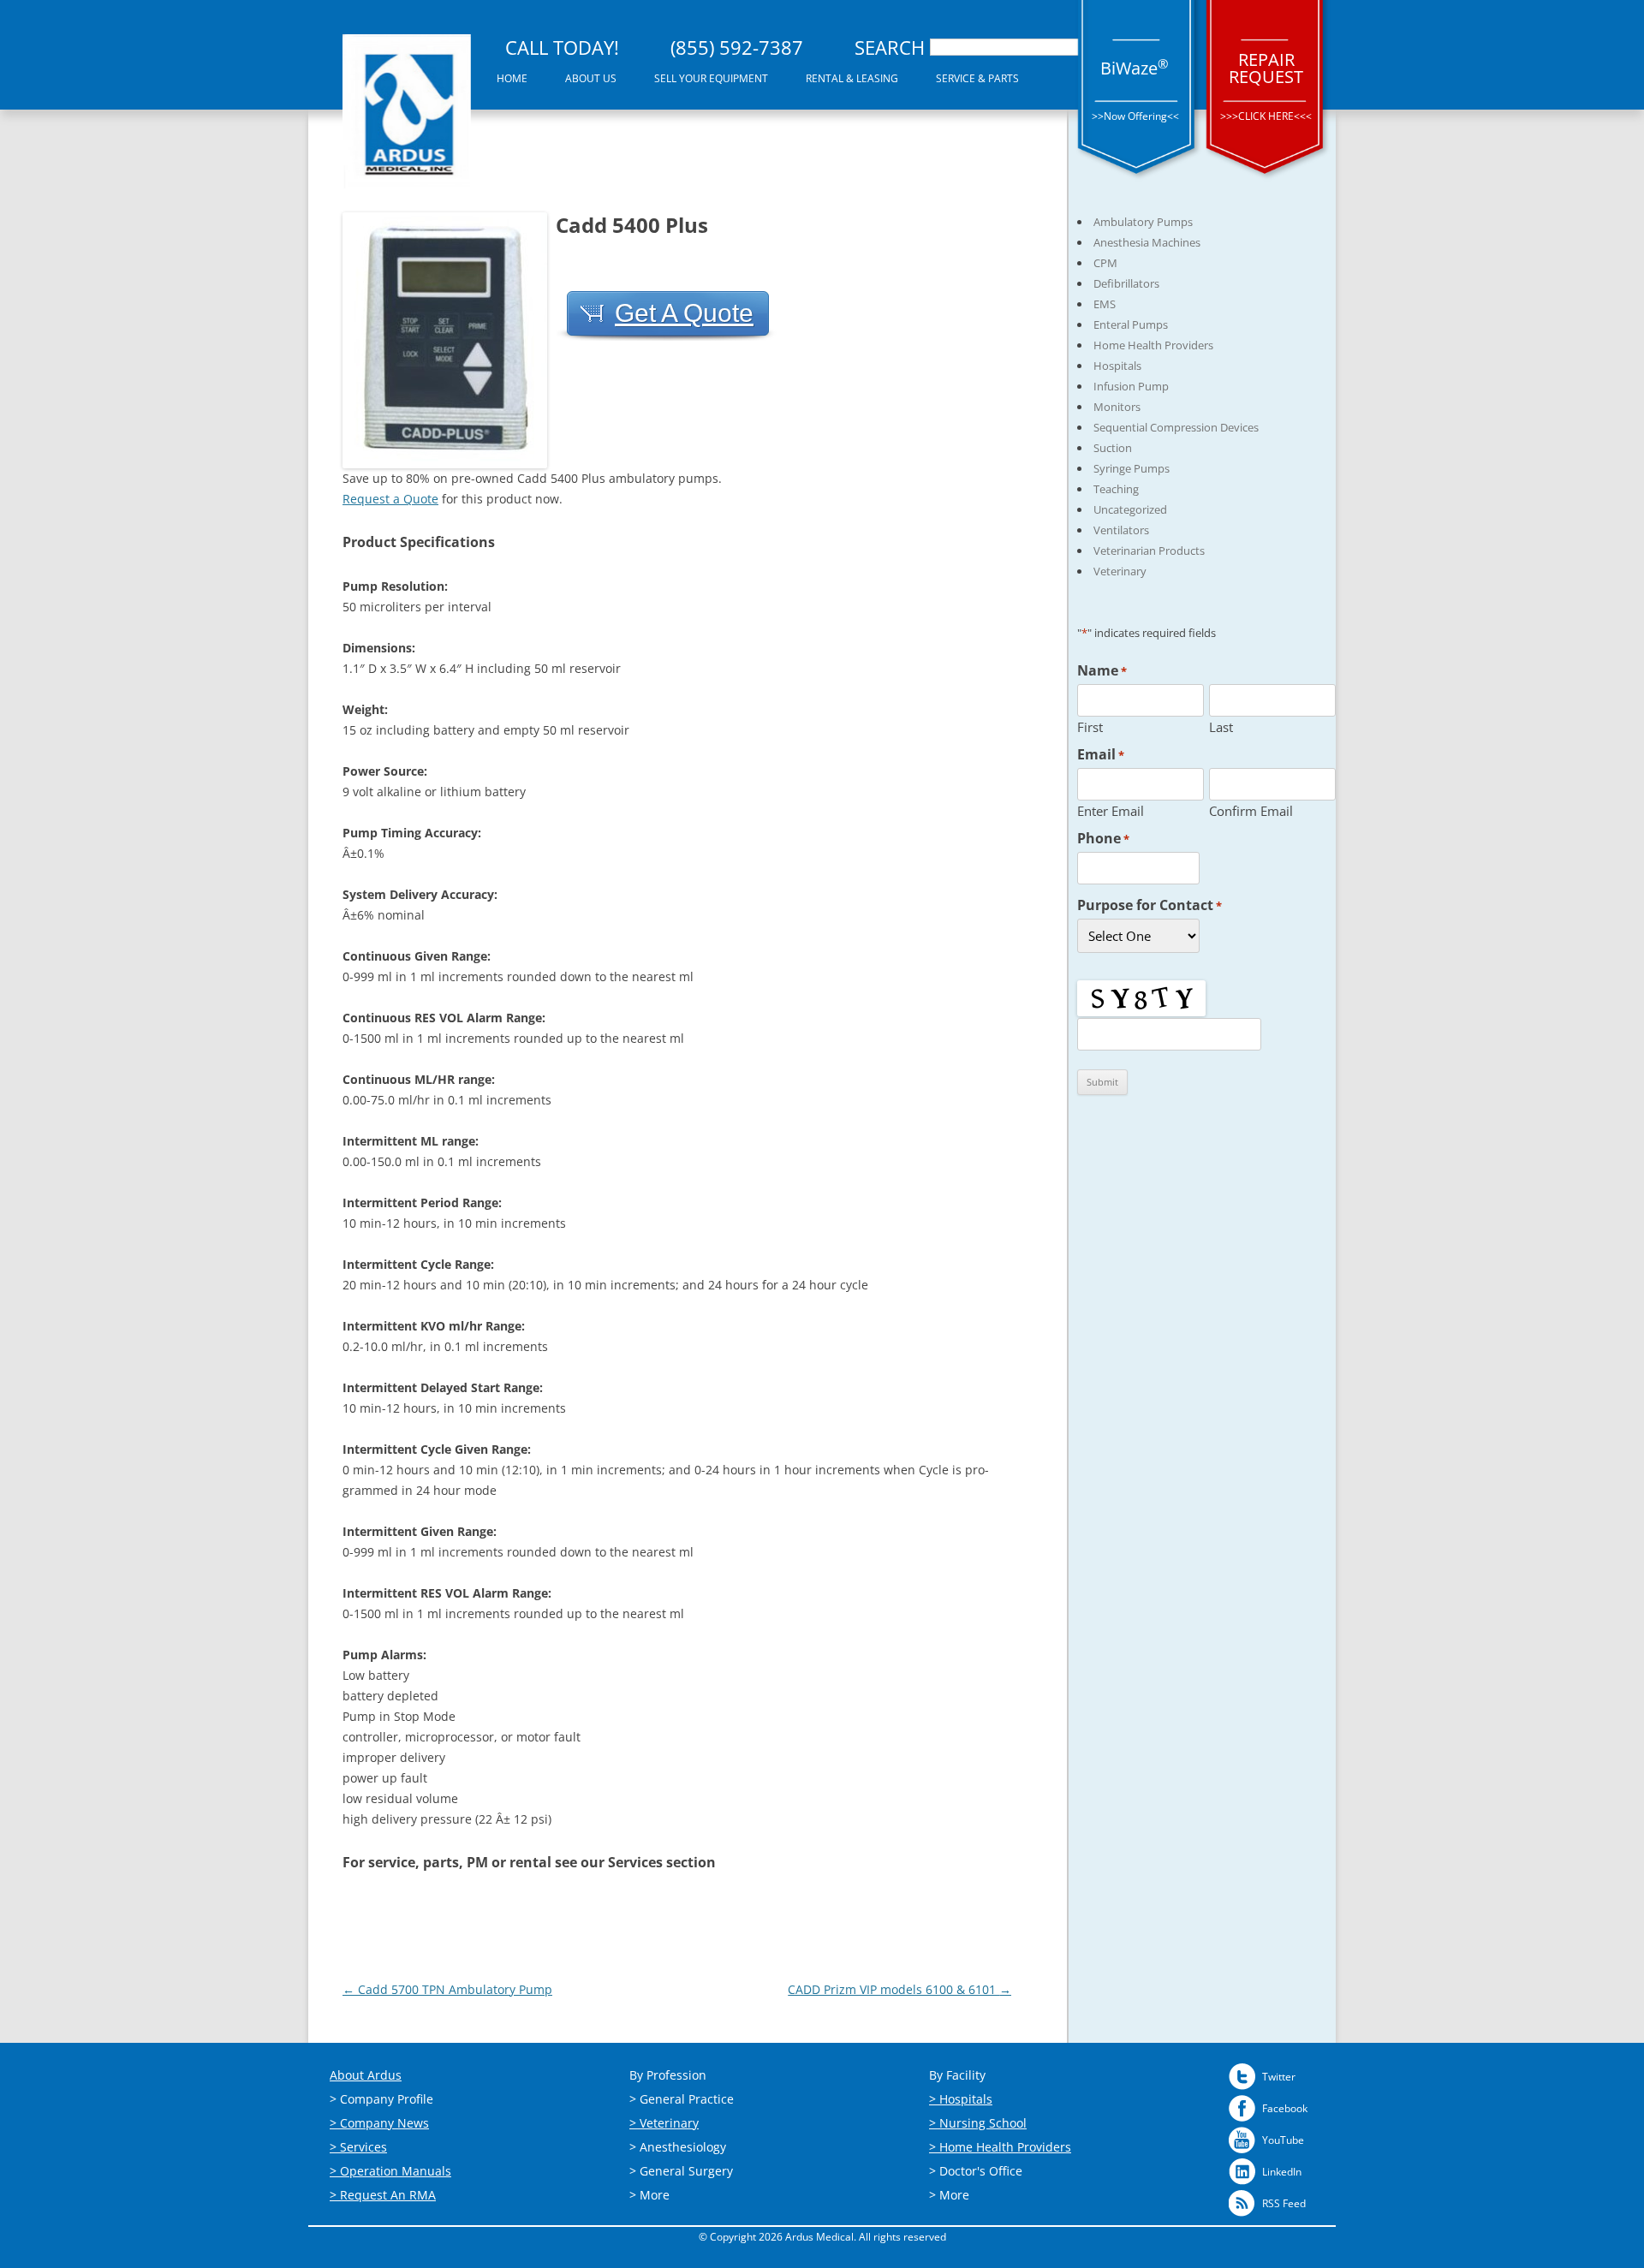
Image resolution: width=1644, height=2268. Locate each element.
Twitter (1279, 2077)
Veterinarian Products (1149, 551)
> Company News (379, 2123)
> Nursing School (978, 2123)
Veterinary (1120, 571)
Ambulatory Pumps (1143, 222)
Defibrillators (1126, 283)
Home (512, 78)
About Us (591, 78)
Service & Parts (977, 78)
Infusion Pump (1131, 386)
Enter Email (1111, 810)
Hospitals (1117, 366)
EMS (1105, 304)
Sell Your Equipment (711, 78)
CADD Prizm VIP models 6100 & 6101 (899, 1989)
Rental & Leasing (852, 78)
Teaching (1116, 489)
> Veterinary (664, 2123)
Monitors (1117, 407)
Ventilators (1121, 530)
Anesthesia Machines (1147, 242)
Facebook (1285, 2108)
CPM (1105, 263)
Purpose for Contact (1150, 905)
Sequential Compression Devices (1176, 427)
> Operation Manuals (390, 2171)
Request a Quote (390, 499)
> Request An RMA (383, 2195)
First (1090, 726)
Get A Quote (684, 313)
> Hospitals (961, 2099)
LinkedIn (1282, 2172)
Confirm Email (1251, 810)
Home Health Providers (1153, 345)
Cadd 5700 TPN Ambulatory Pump (447, 1989)
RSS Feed (1284, 2203)
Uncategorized (1130, 509)
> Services (358, 2147)
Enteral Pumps (1131, 324)
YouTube (1283, 2140)
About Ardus (366, 2075)
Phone (1103, 838)
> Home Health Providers (1000, 2147)
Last (1221, 726)
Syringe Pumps (1132, 468)
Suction (1113, 448)
